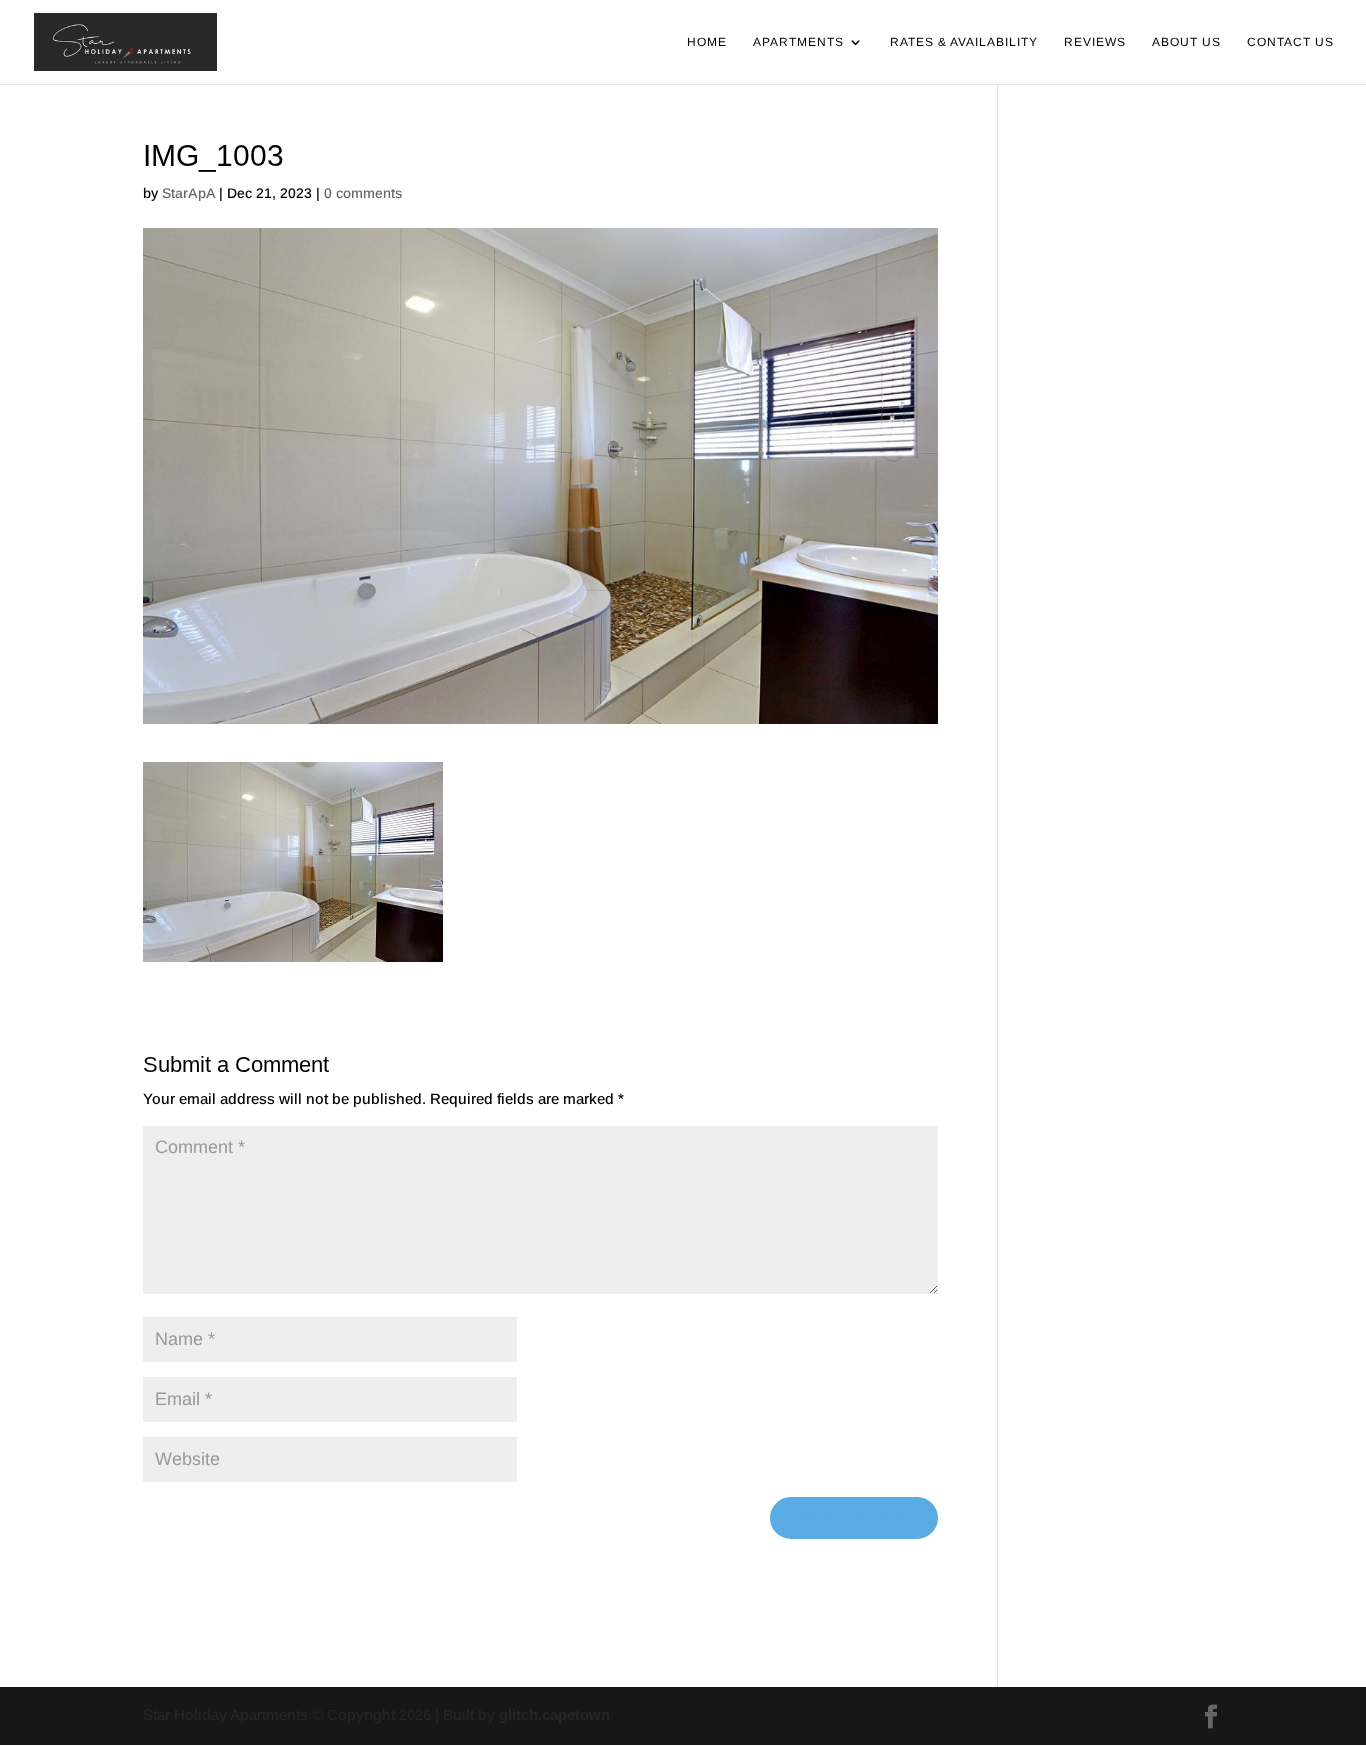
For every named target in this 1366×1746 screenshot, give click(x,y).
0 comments (363, 193)
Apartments (798, 42)
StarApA (188, 193)
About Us (1186, 42)
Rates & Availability (964, 42)
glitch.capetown (554, 1714)
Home (707, 42)
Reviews (1095, 42)
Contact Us (1290, 42)
